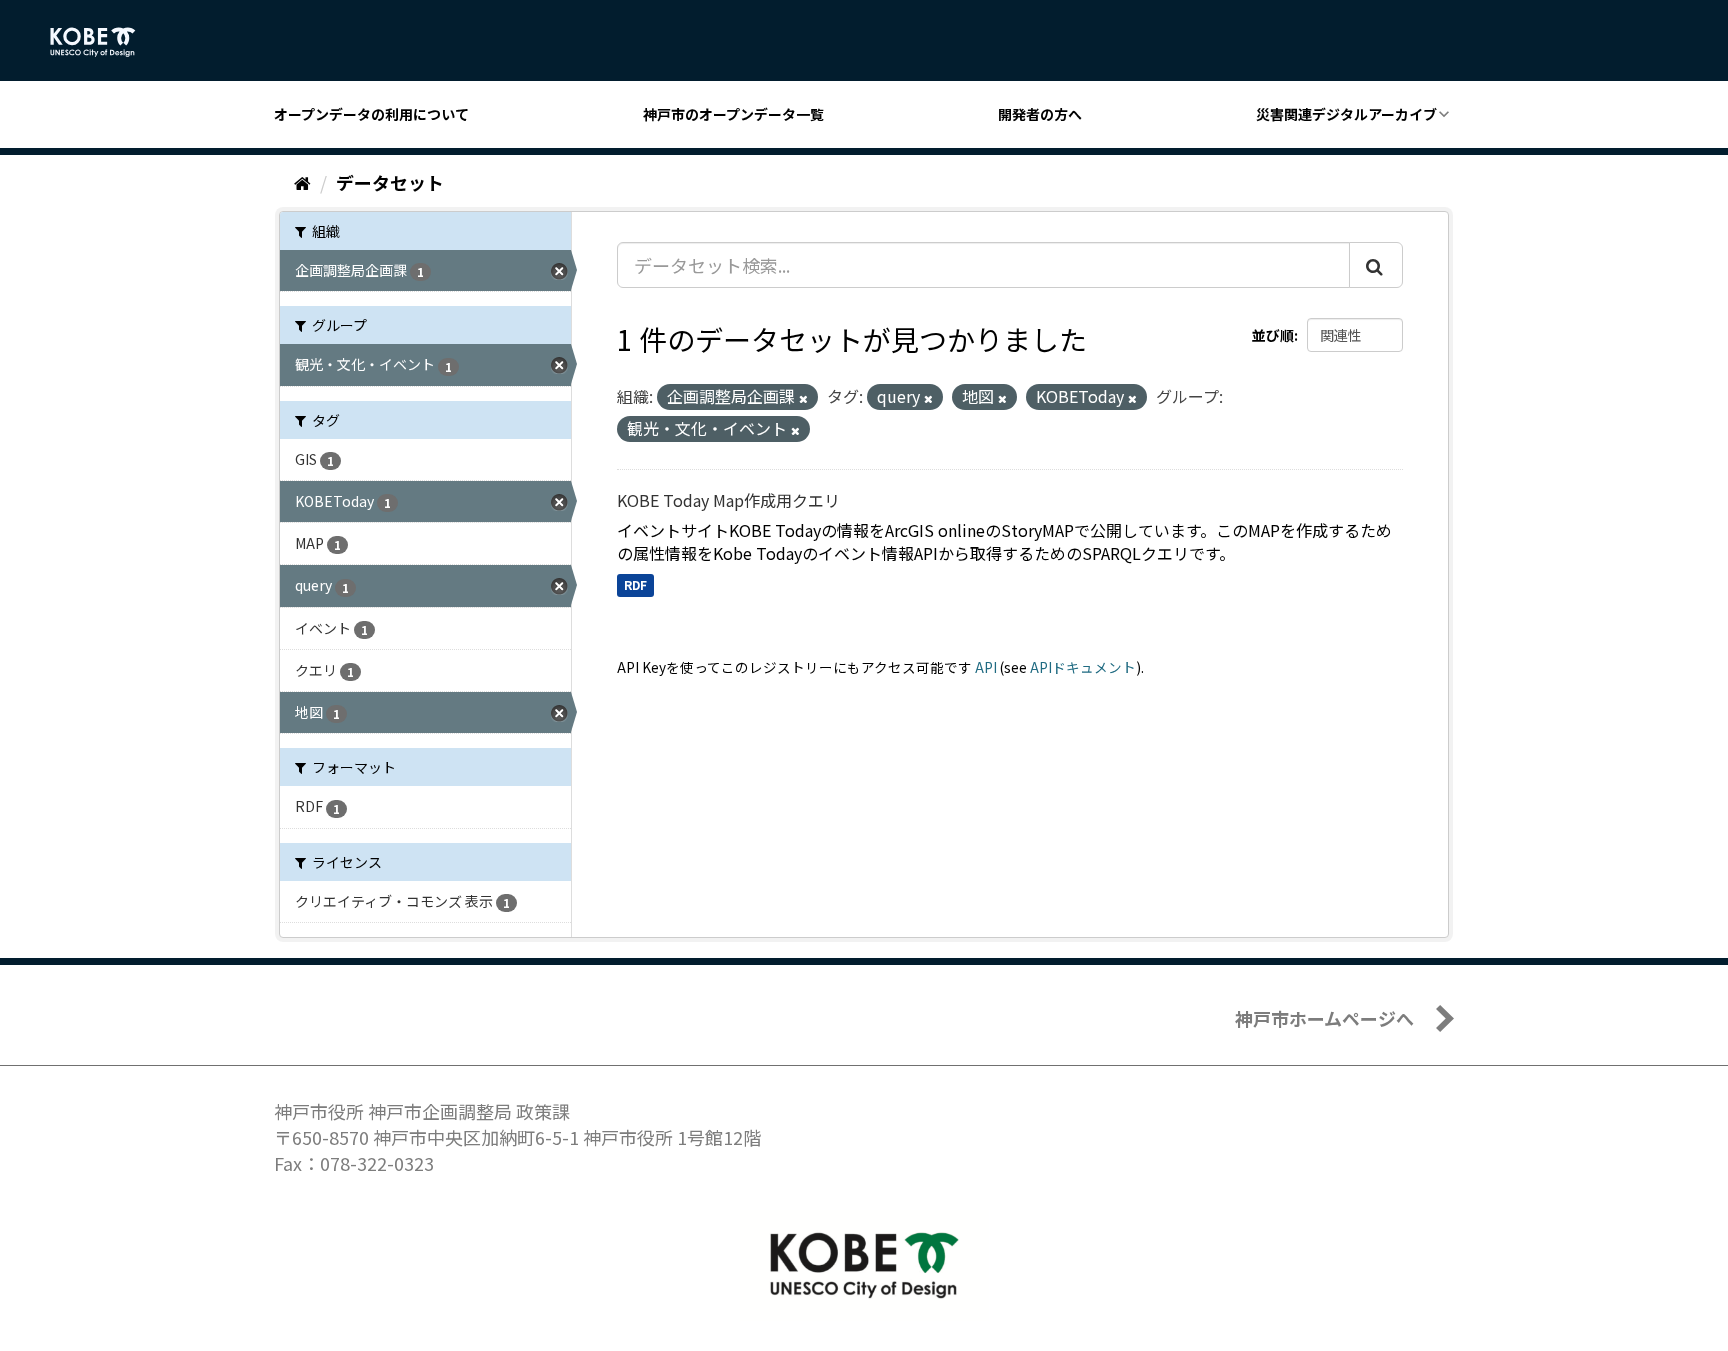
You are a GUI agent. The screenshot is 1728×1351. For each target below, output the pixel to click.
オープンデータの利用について (371, 114)
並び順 (1273, 335)
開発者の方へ (1040, 114)
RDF (635, 584)
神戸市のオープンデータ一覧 (733, 114)
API (986, 667)
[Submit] (1376, 265)
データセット (390, 182)
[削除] (803, 398)
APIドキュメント (1083, 667)
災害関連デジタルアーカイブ (1346, 114)
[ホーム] (302, 182)
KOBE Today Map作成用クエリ (728, 500)
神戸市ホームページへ (1324, 1018)
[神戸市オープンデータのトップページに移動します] (103, 42)
